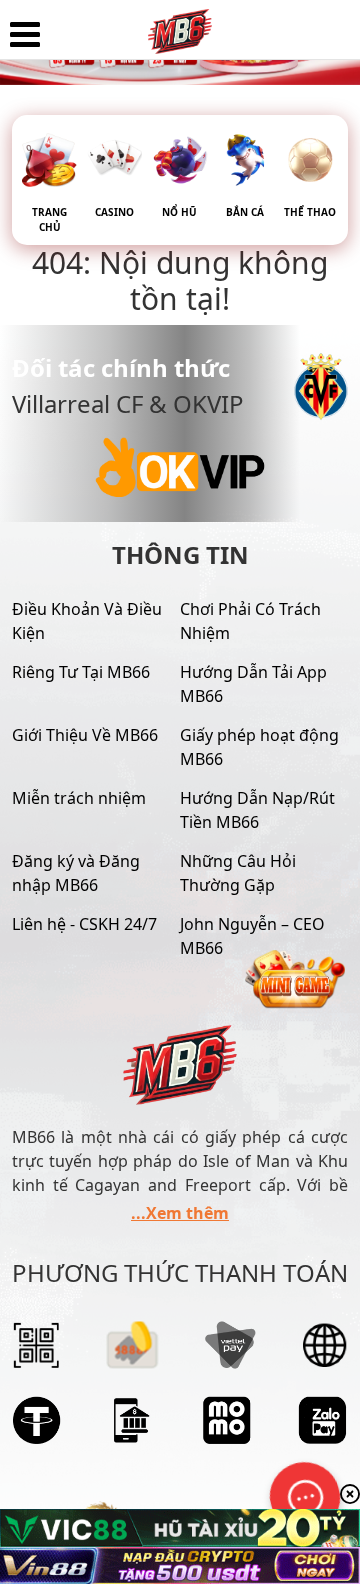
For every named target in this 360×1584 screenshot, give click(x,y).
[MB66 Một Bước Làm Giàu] (180, 25)
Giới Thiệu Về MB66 (85, 735)
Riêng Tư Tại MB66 (81, 672)
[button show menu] (25, 35)
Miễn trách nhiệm (79, 798)
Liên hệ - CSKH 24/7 (84, 924)
